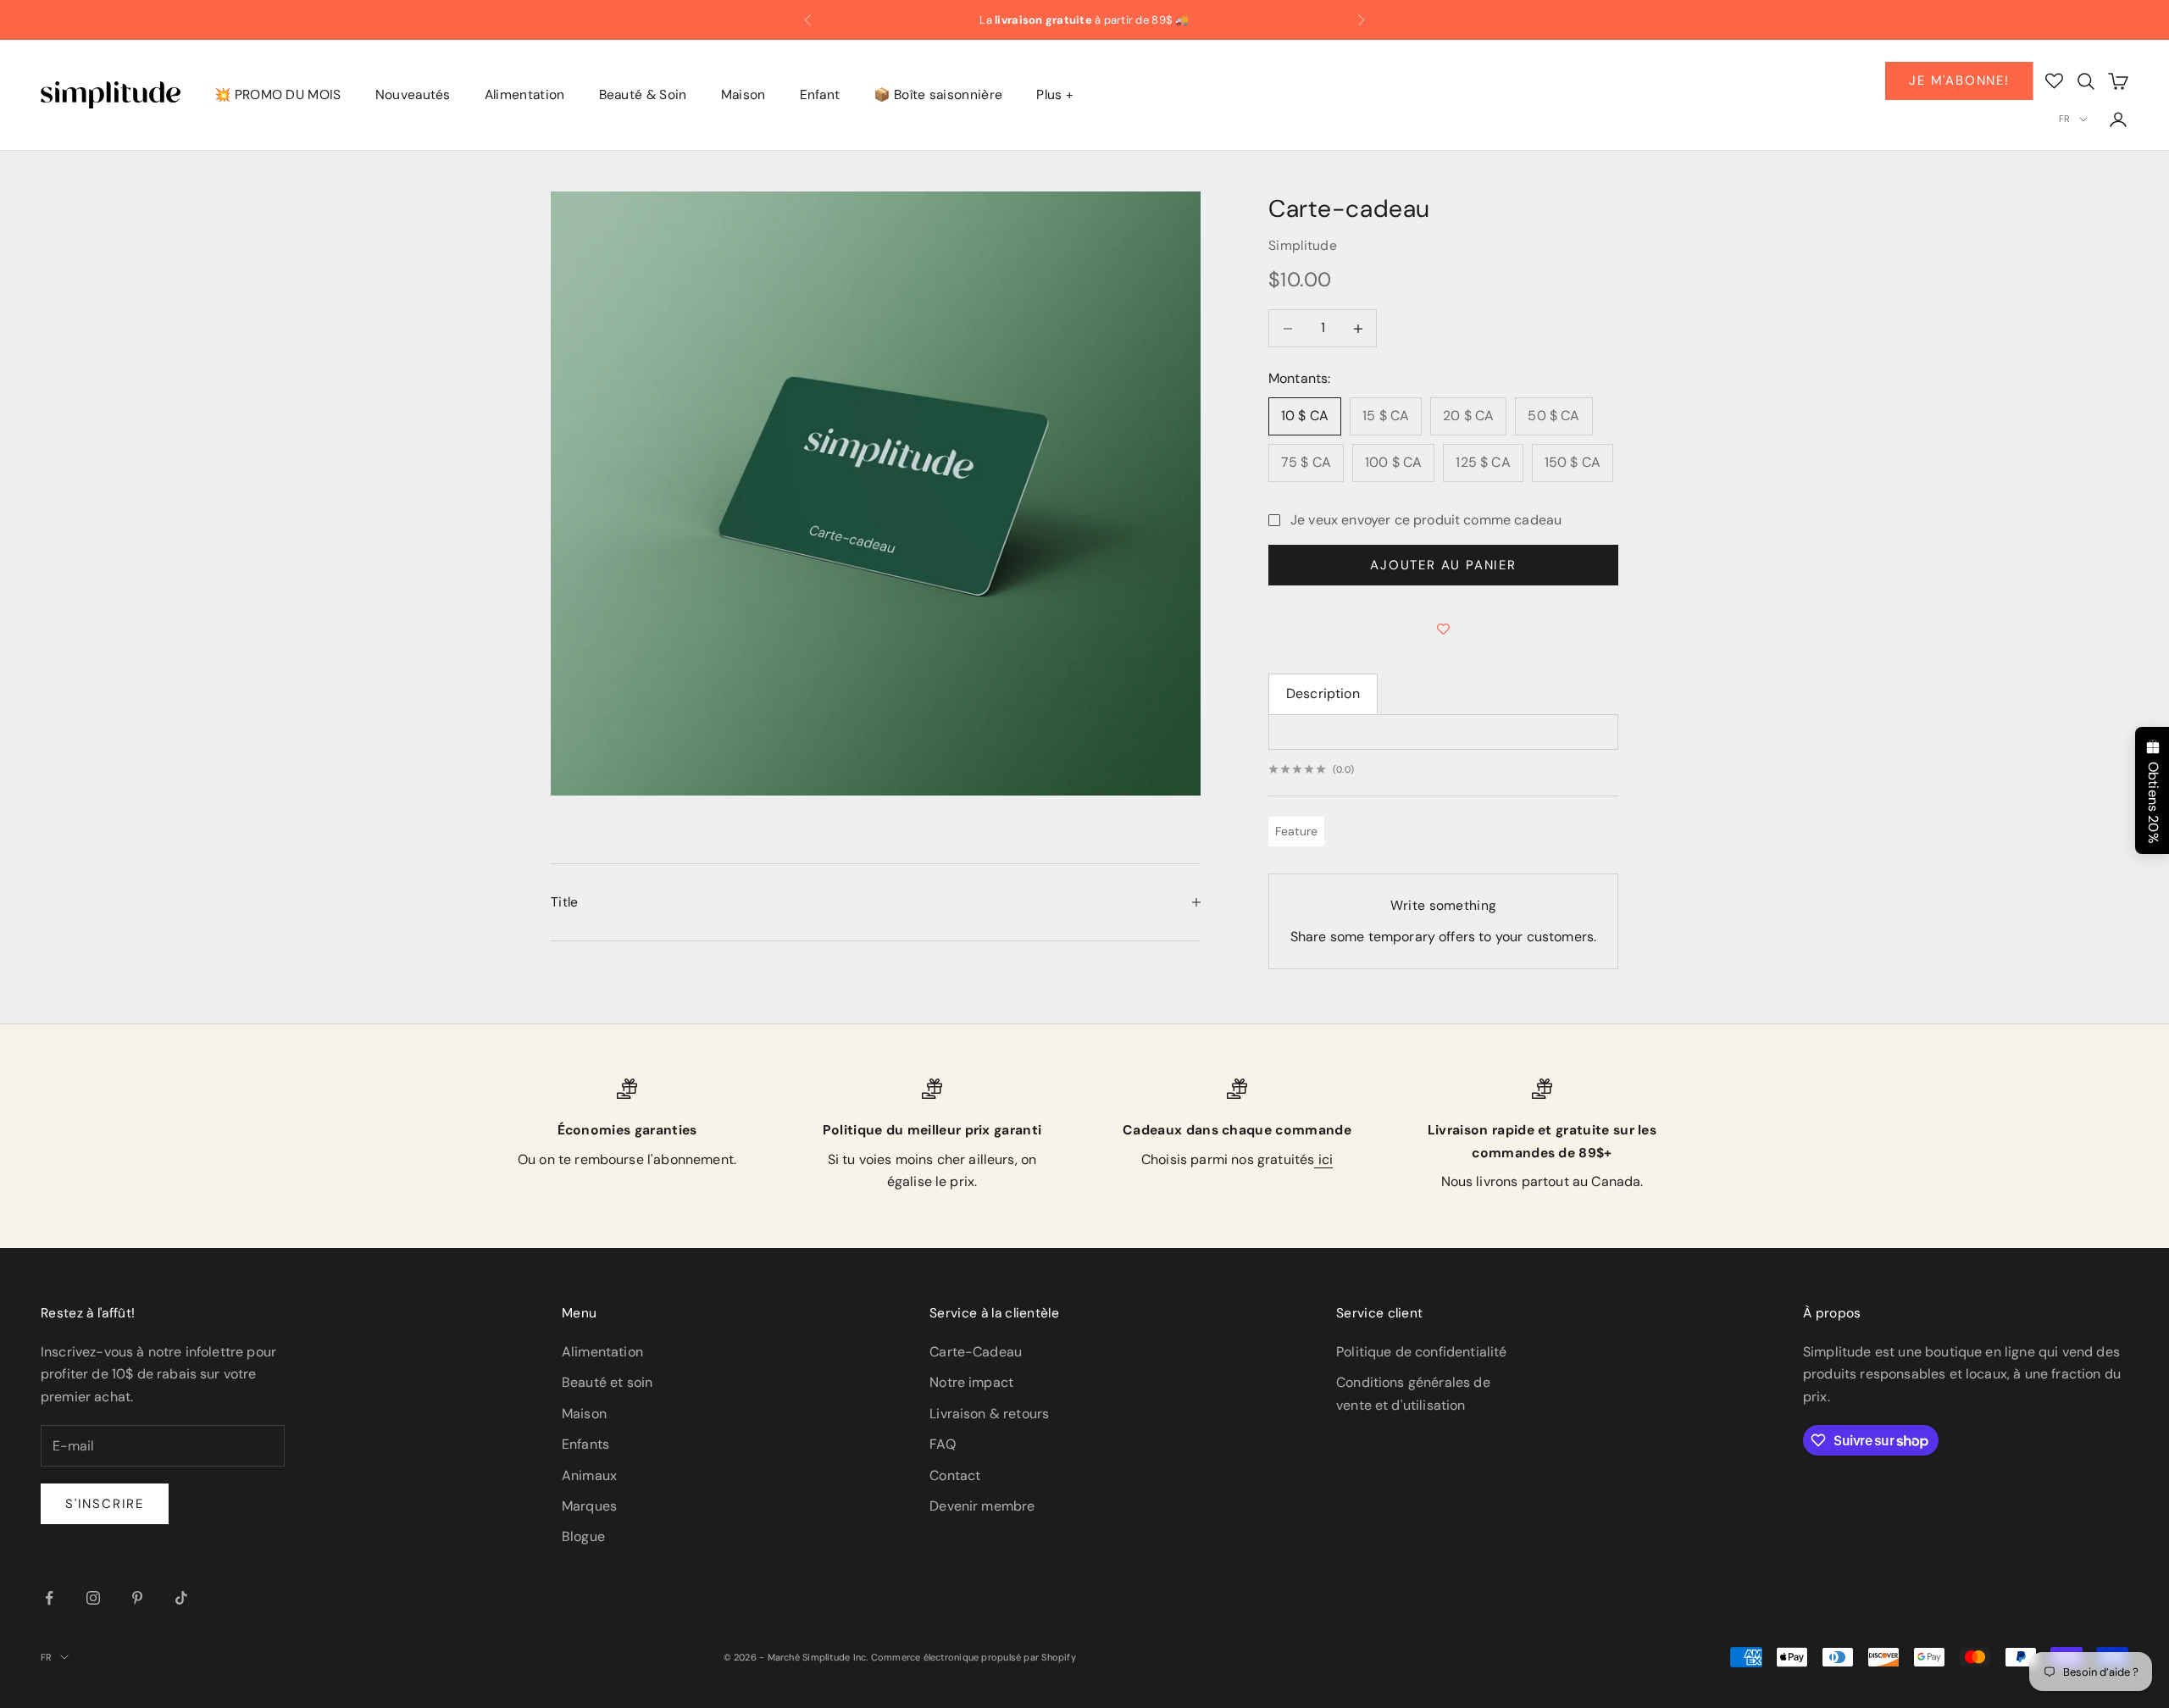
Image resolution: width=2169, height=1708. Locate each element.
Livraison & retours (989, 1414)
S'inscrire (105, 1504)
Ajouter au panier (1443, 565)
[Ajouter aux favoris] (1443, 629)
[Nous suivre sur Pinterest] (137, 1598)
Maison (743, 96)
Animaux (589, 1475)
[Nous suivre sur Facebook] (49, 1598)
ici (1323, 1159)
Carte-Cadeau (976, 1352)
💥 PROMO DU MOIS (278, 96)
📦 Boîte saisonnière (938, 96)
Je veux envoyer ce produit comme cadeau (1426, 520)
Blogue (583, 1536)
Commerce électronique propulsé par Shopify (974, 1657)
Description (1323, 693)
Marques (589, 1506)
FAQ (942, 1444)
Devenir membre (982, 1506)
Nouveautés (413, 96)
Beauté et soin (607, 1382)
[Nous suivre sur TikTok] (181, 1598)
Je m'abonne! (1959, 80)
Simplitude (1303, 246)
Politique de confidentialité (1421, 1352)
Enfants (585, 1444)
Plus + (1055, 96)
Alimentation (525, 96)
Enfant (820, 96)
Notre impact (971, 1382)
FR (2064, 119)
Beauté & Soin (643, 96)
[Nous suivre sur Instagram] (93, 1598)
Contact (955, 1475)
